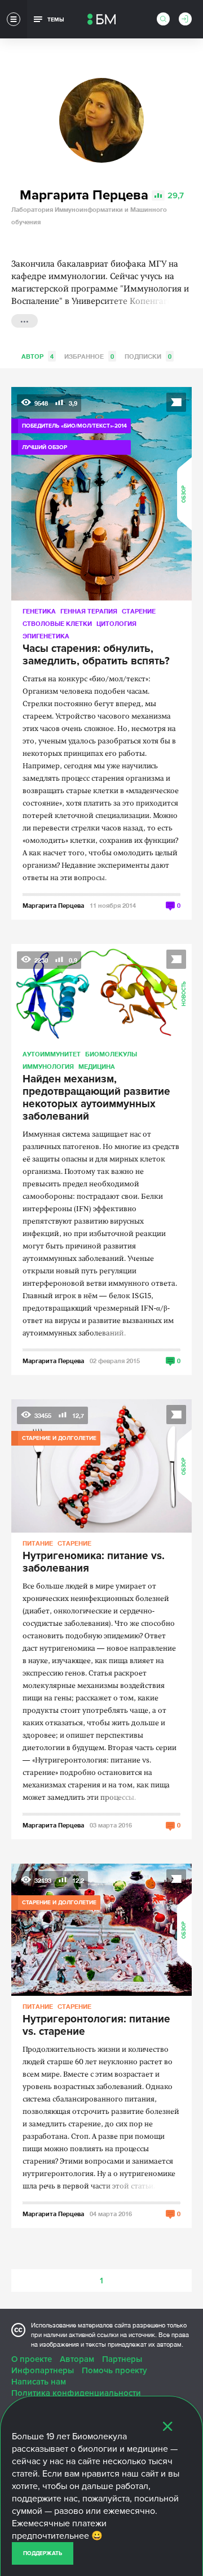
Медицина (97, 1066)
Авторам (77, 2359)
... (25, 320)
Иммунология (48, 1066)
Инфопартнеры (43, 2370)
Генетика (39, 611)
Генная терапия (89, 611)
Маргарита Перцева (53, 905)
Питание (38, 1543)
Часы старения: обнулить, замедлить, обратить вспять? (96, 655)
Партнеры (122, 2359)
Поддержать (43, 2553)
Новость (184, 994)
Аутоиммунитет (52, 1054)
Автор (37, 356)
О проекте (32, 2359)
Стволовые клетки (57, 623)
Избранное (89, 356)
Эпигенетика (46, 636)
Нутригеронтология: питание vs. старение (96, 2026)
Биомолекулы (111, 1054)
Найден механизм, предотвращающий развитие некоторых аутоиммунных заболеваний (96, 1098)
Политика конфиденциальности (76, 2393)
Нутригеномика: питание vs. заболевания (94, 1563)
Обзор (184, 493)
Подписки (148, 356)
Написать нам (39, 2382)
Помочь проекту (114, 2370)
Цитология (116, 623)
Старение (139, 611)
